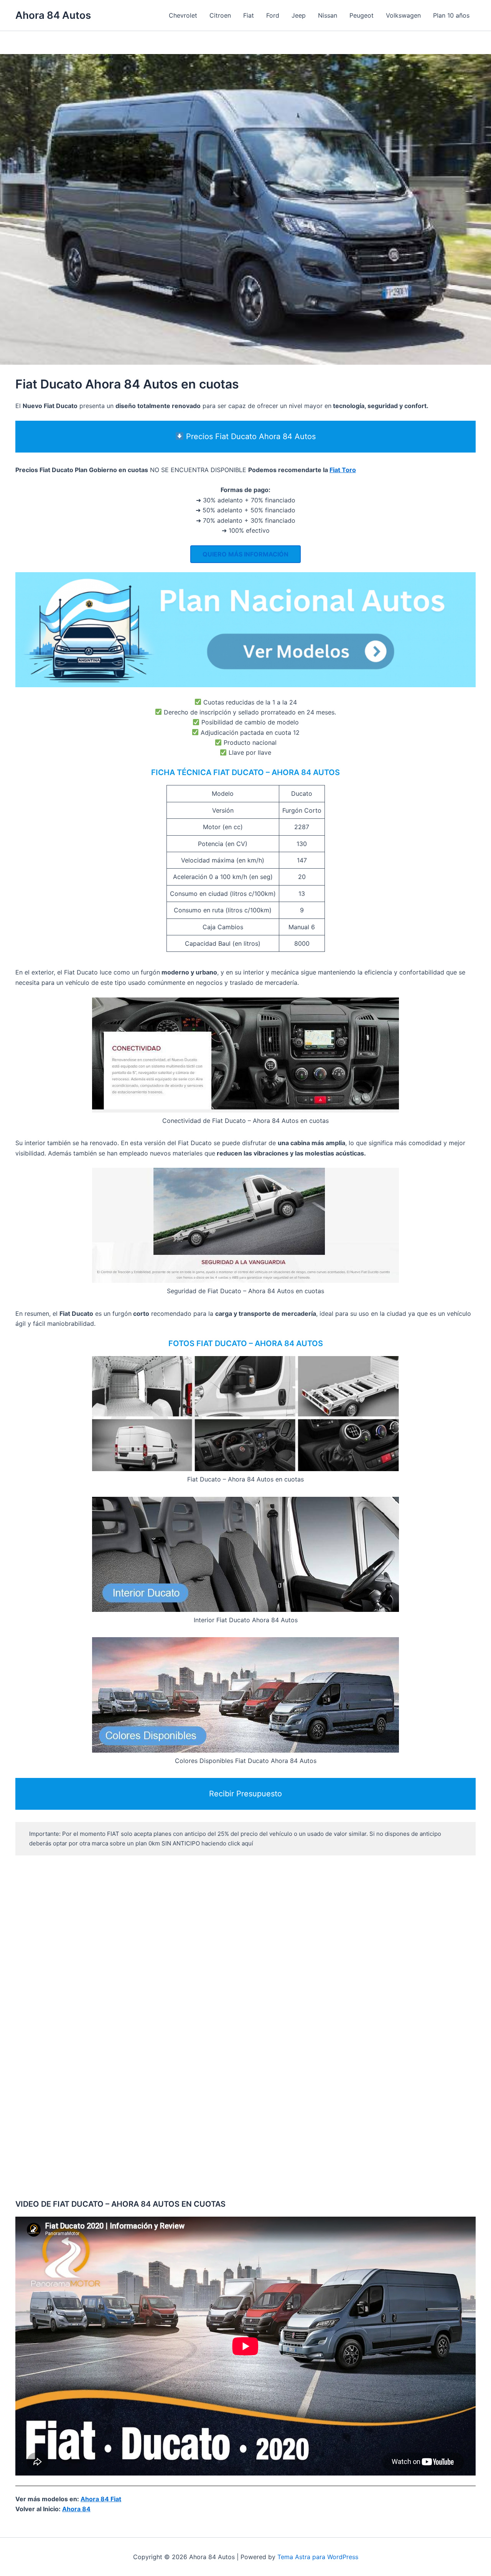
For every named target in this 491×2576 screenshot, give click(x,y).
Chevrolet (183, 15)
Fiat (249, 15)
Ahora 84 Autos (53, 15)
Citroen (220, 15)
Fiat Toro (343, 470)
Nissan (328, 15)
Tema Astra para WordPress (318, 2557)
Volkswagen (403, 15)
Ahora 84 (76, 2509)
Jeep (299, 15)
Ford (273, 15)
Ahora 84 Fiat (101, 2499)
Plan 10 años (451, 15)
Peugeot (362, 15)
